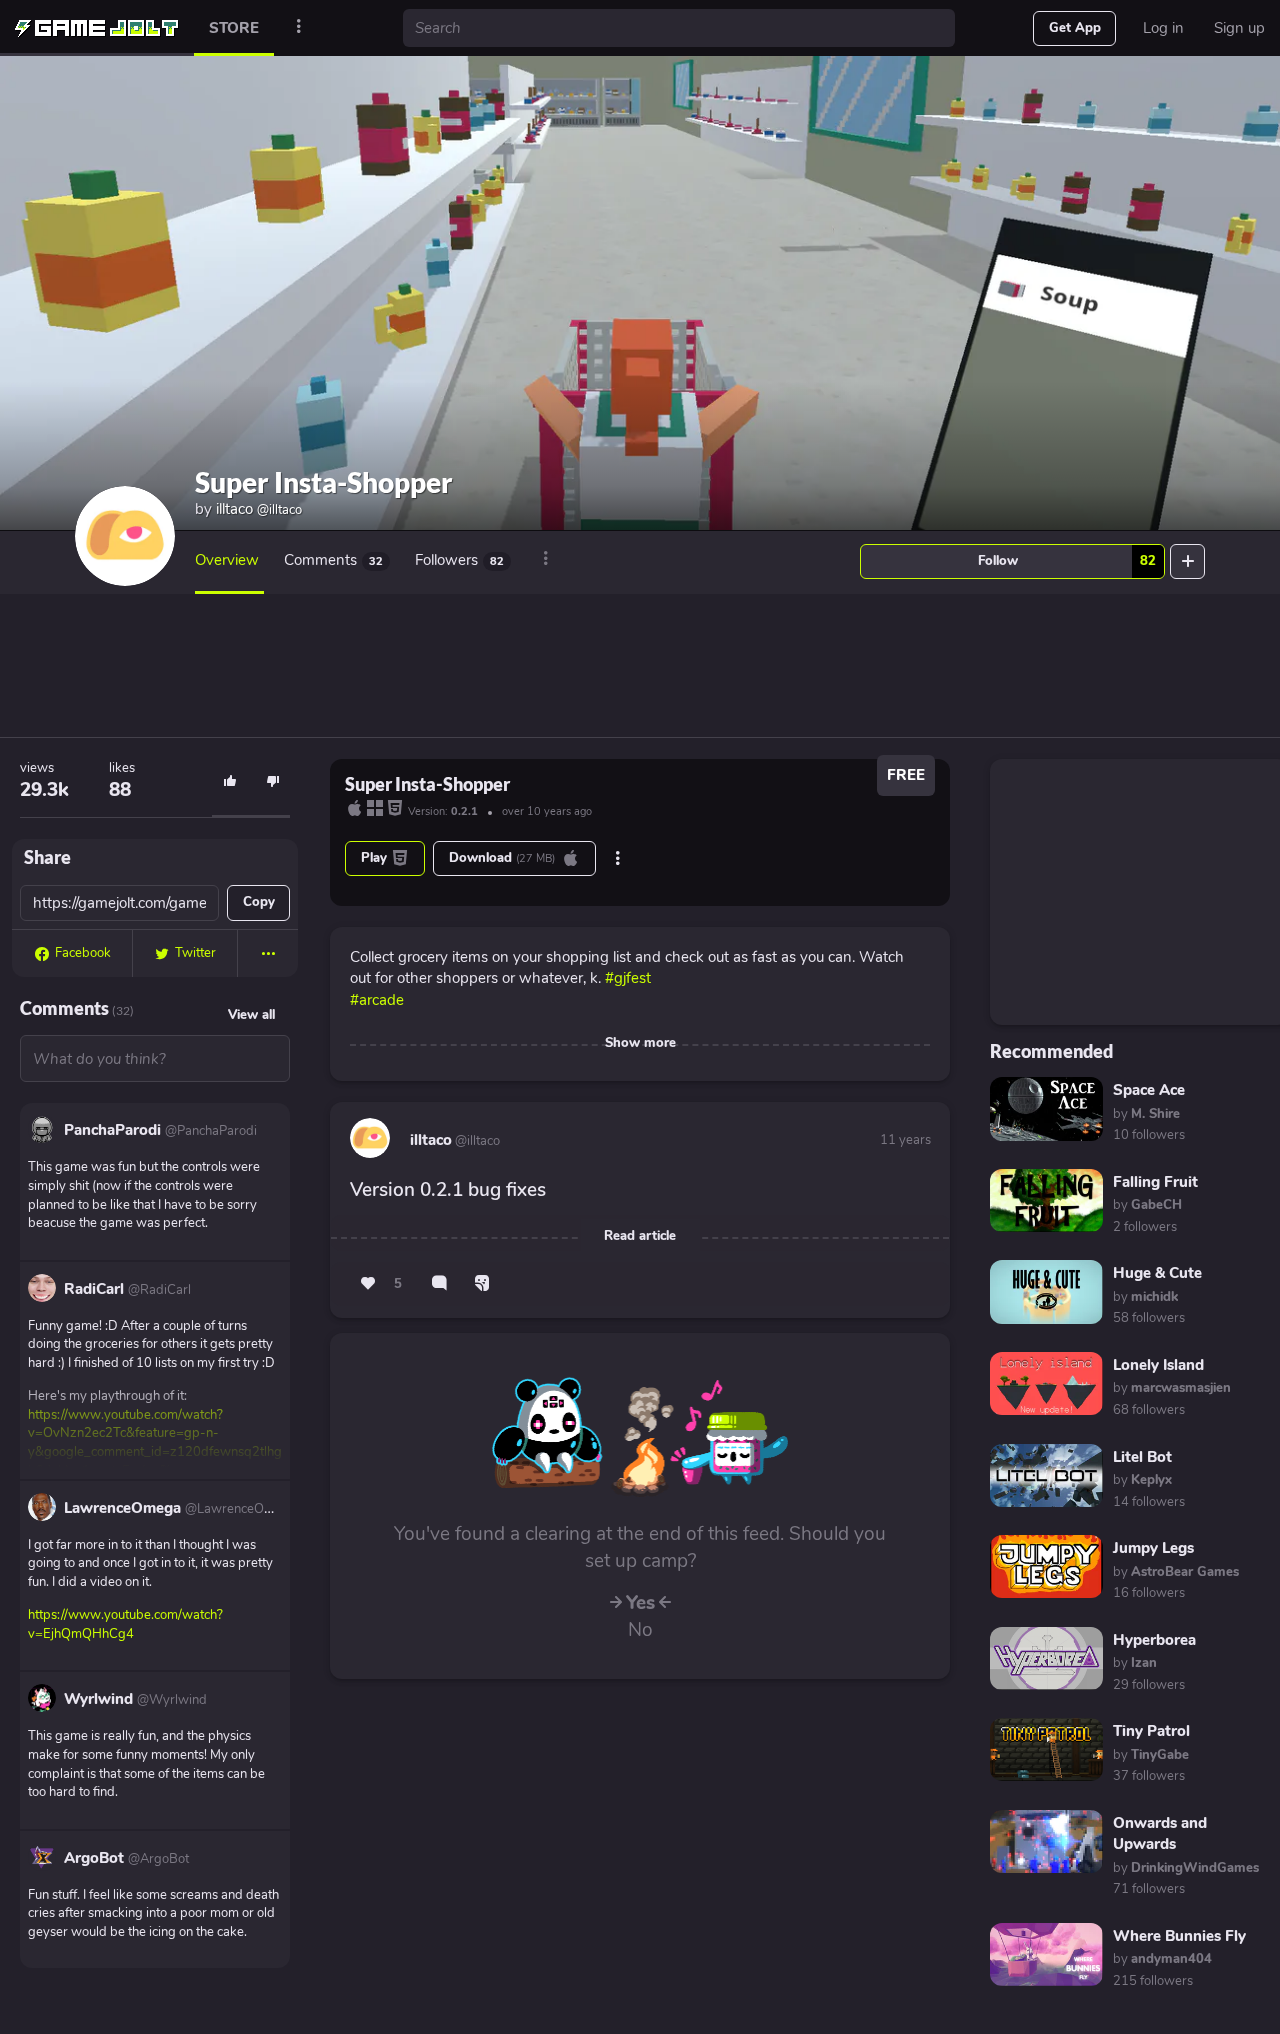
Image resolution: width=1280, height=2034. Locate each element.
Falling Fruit (1155, 1182)
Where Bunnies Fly (1179, 1936)
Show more (640, 1043)
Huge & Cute (1157, 1273)
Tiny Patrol (1151, 1731)
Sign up (1239, 28)
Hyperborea (1154, 1640)
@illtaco (476, 1141)
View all (251, 1015)
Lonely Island (1158, 1365)
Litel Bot (1142, 1457)
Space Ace (1149, 1090)
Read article (640, 1236)
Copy (259, 902)
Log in (1163, 28)
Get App (1075, 28)
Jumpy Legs (1153, 1548)
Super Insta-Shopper (324, 482)
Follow (1067, 561)
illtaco (259, 509)
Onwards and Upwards (1160, 1833)
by (1146, 1114)
